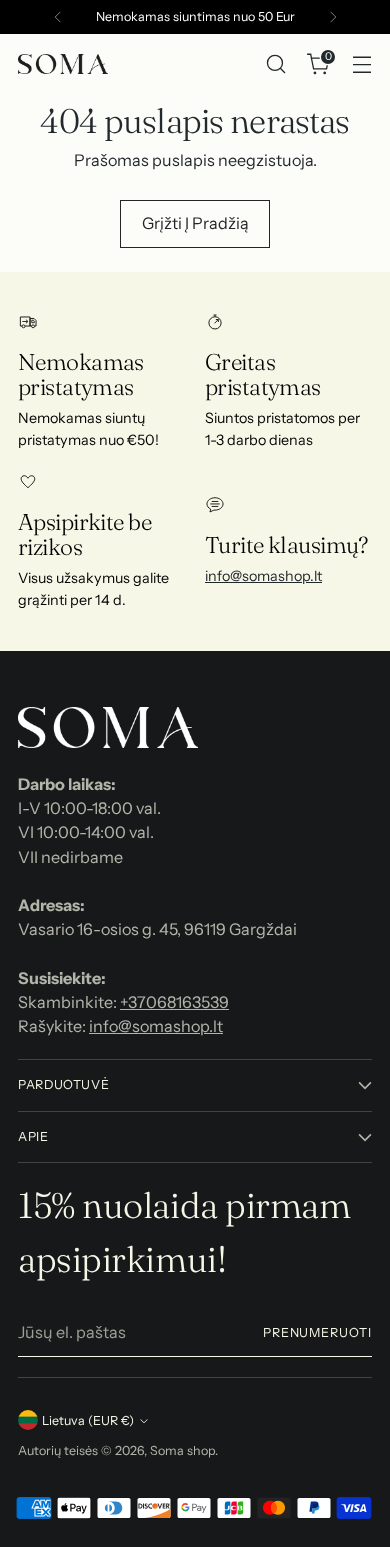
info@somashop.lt (263, 576)
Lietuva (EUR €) (88, 1420)
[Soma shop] (63, 64)
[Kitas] (333, 17)
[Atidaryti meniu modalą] (361, 64)
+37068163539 (174, 1002)
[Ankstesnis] (58, 17)
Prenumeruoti (317, 1332)
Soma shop (182, 1450)
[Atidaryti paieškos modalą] (275, 64)
